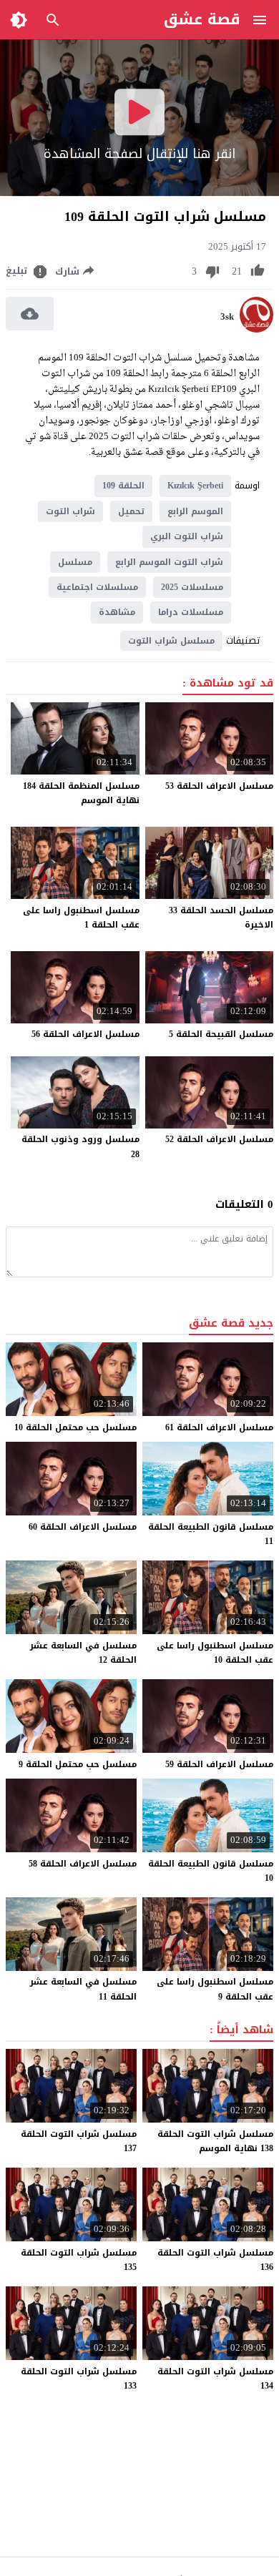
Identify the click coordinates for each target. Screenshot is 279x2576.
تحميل (131, 511)
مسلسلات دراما (191, 612)
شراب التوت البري (187, 536)
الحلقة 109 (123, 486)
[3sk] (256, 329)
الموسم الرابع (195, 511)
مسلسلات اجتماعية (97, 587)
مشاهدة (117, 612)
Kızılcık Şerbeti (195, 486)
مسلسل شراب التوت (171, 641)
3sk (227, 317)
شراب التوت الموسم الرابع (169, 562)
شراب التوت (70, 511)
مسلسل (75, 562)
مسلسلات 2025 (192, 587)
